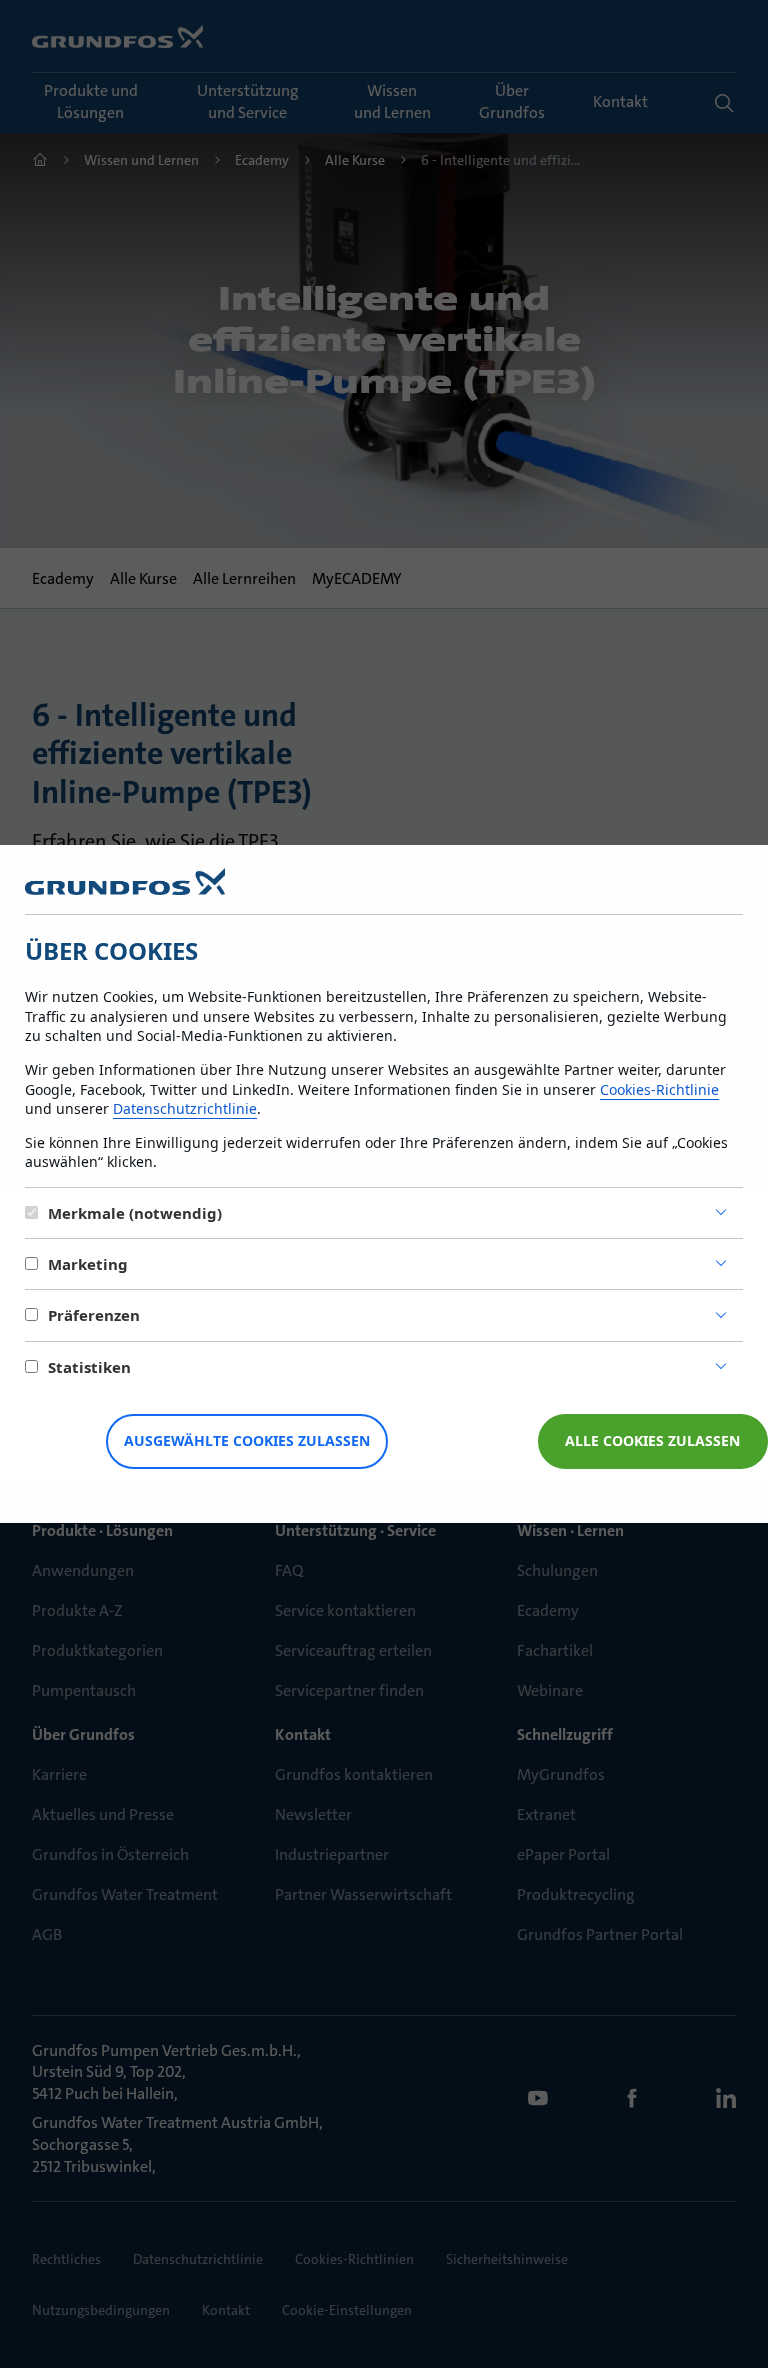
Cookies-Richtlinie (659, 1089)
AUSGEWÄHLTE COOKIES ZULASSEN (247, 1440)
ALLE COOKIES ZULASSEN (652, 1440)
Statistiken (89, 1367)
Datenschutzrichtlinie (185, 1108)
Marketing (88, 1264)
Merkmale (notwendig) (135, 1213)
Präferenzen (94, 1315)
